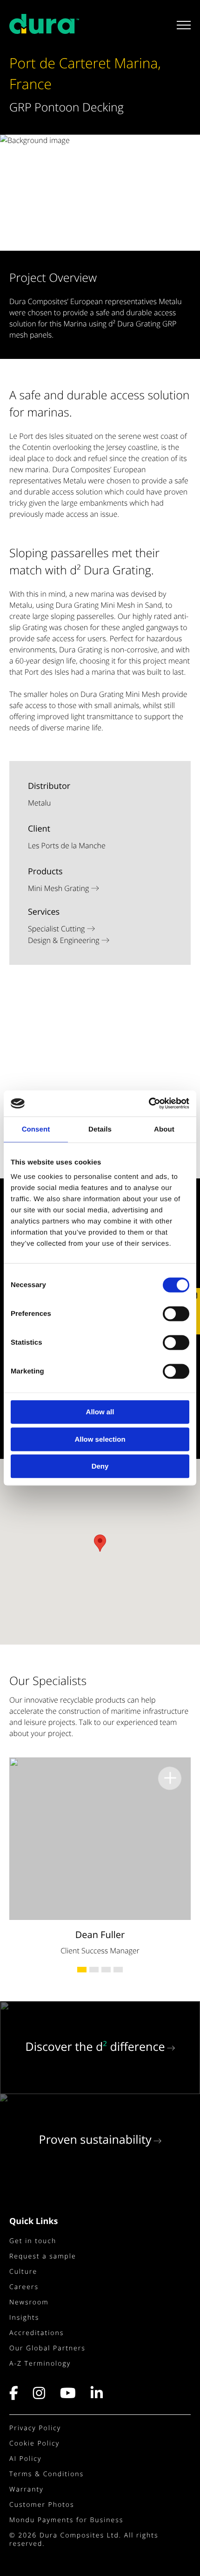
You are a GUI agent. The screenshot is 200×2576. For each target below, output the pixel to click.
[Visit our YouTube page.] (68, 2396)
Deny (100, 1467)
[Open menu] (180, 25)
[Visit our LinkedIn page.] (97, 2396)
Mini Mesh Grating (58, 888)
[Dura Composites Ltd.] (44, 28)
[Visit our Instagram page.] (40, 2396)
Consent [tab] (36, 1129)
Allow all (100, 1412)
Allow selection (100, 1439)
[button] (100, 1543)
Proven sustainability (95, 2140)
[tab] (82, 1970)
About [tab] (164, 1129)
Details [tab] (100, 1129)
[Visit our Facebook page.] (18, 2396)
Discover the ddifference (95, 2047)
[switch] (176, 1314)
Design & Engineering (63, 940)
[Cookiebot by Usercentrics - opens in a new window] (149, 1104)
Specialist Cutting (56, 929)
